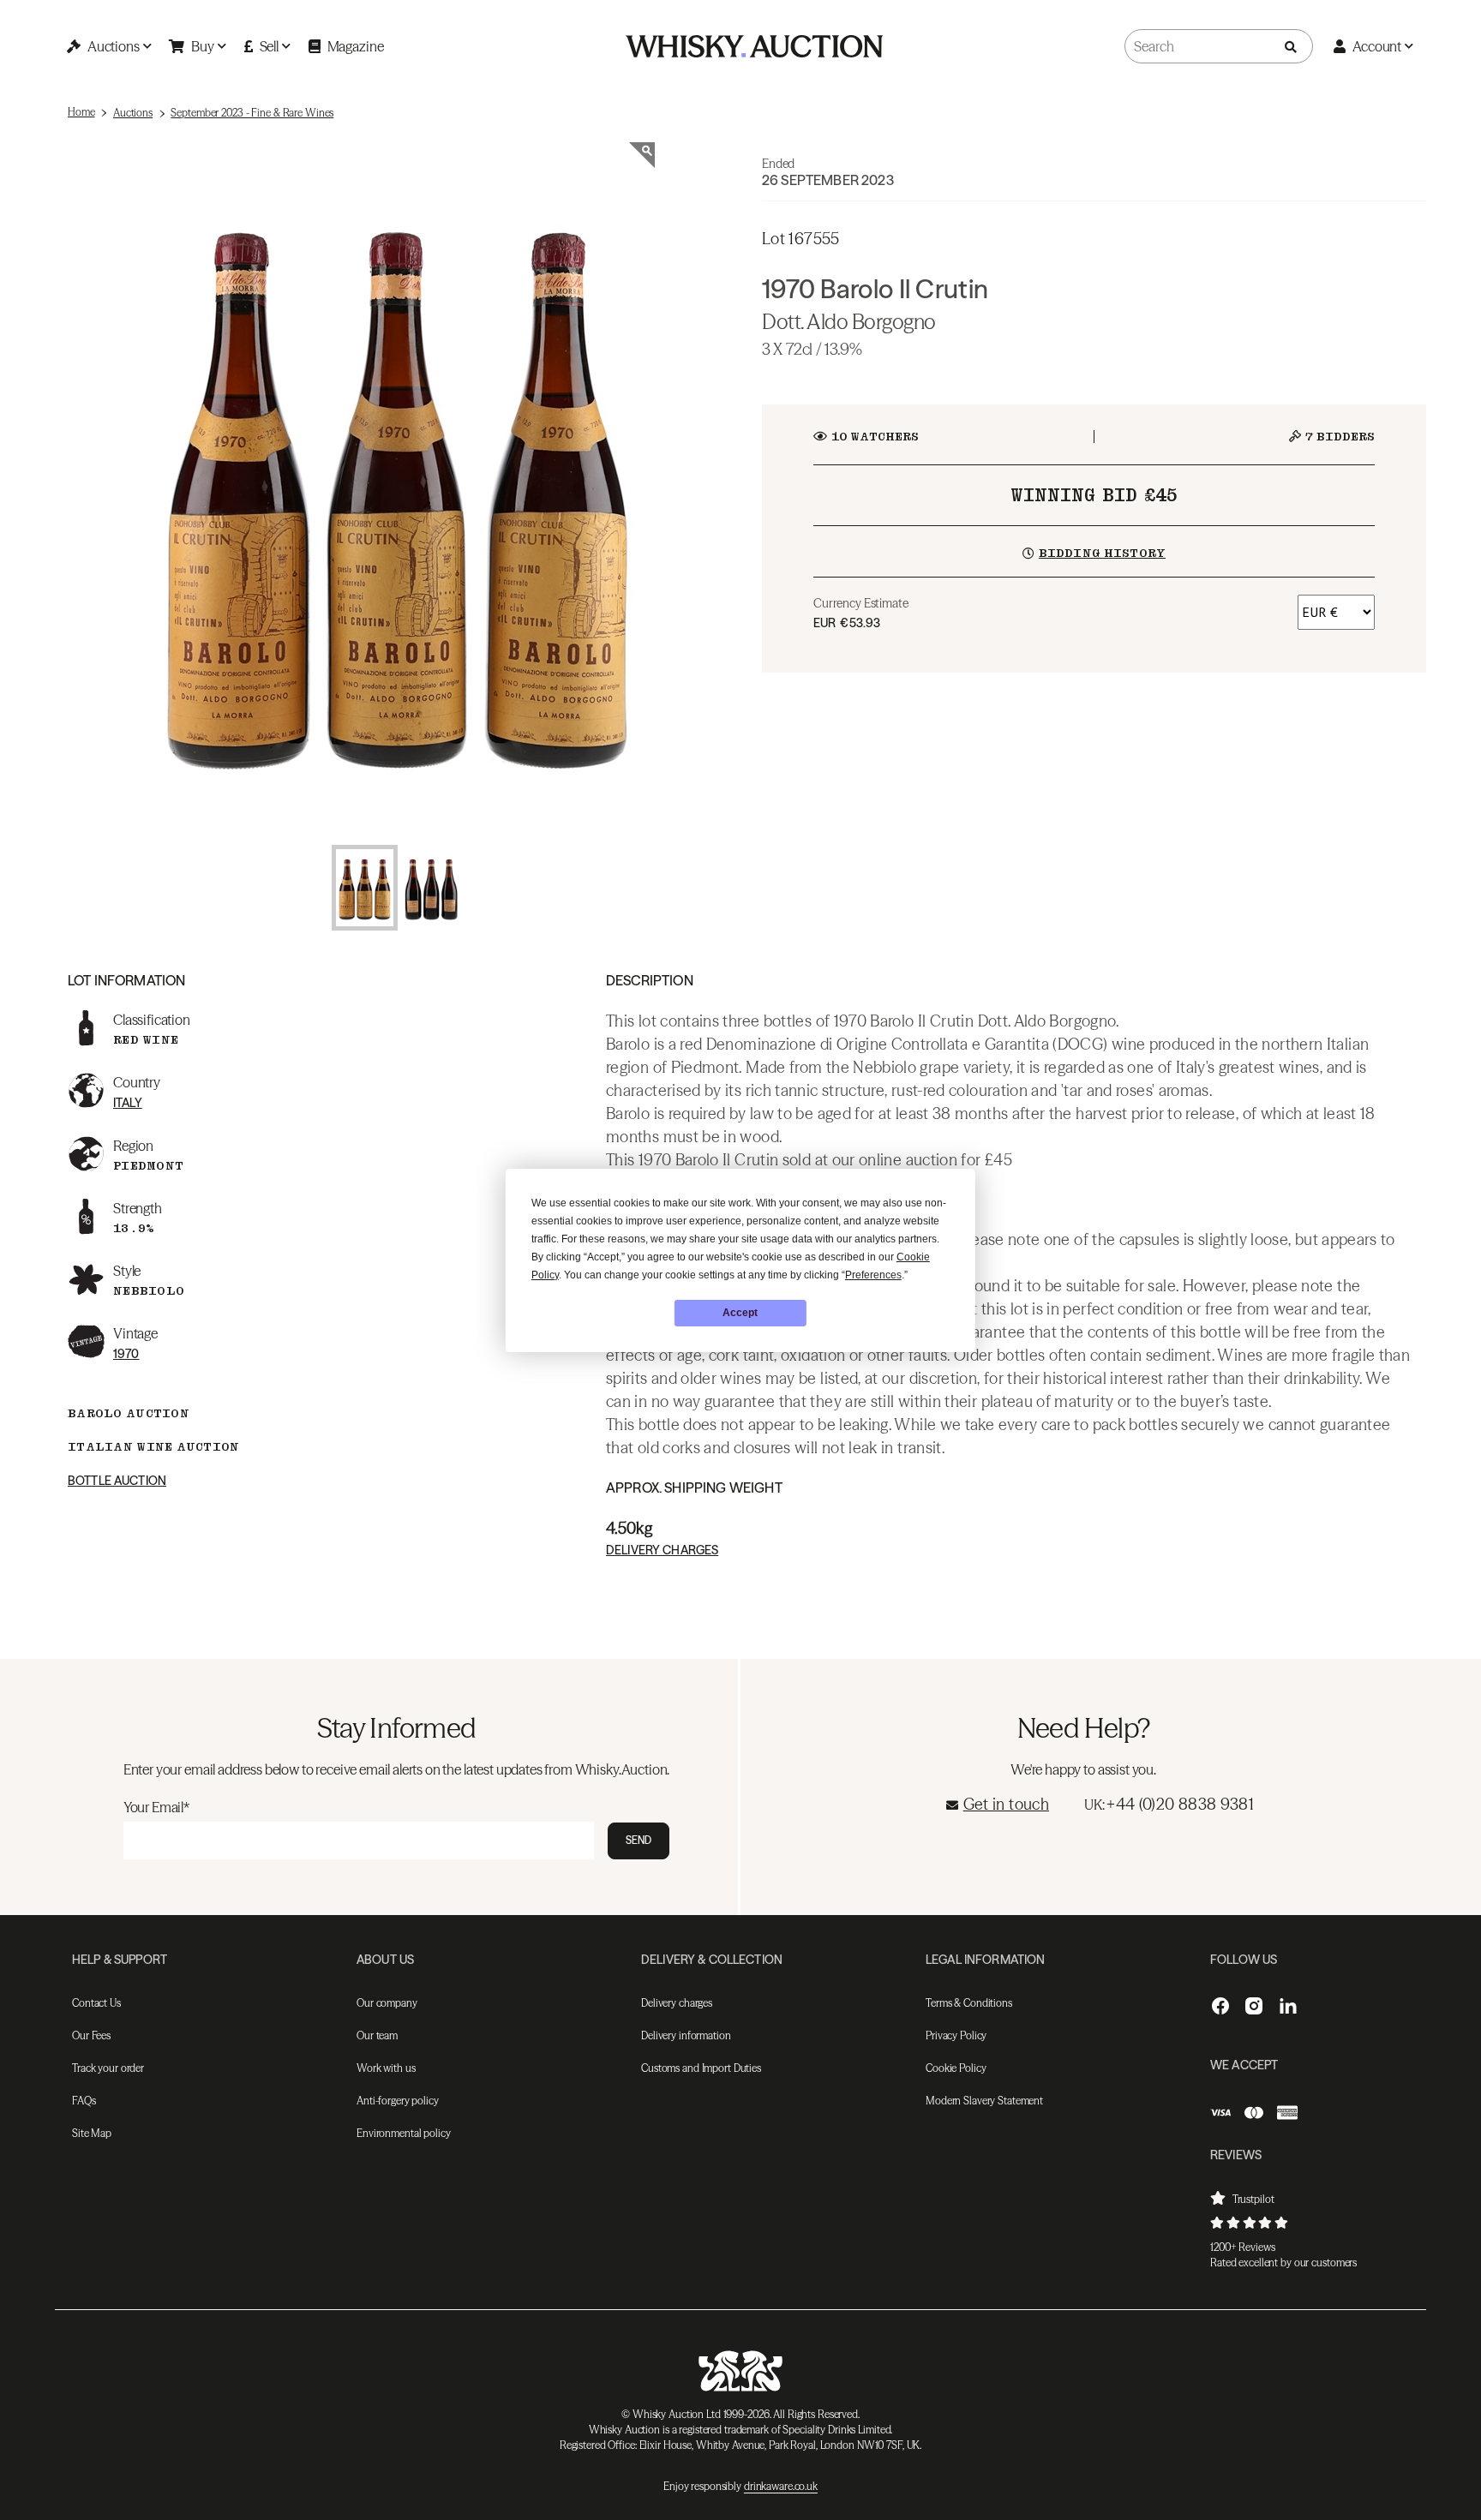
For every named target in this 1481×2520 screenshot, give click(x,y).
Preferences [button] (873, 1275)
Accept (740, 1313)
